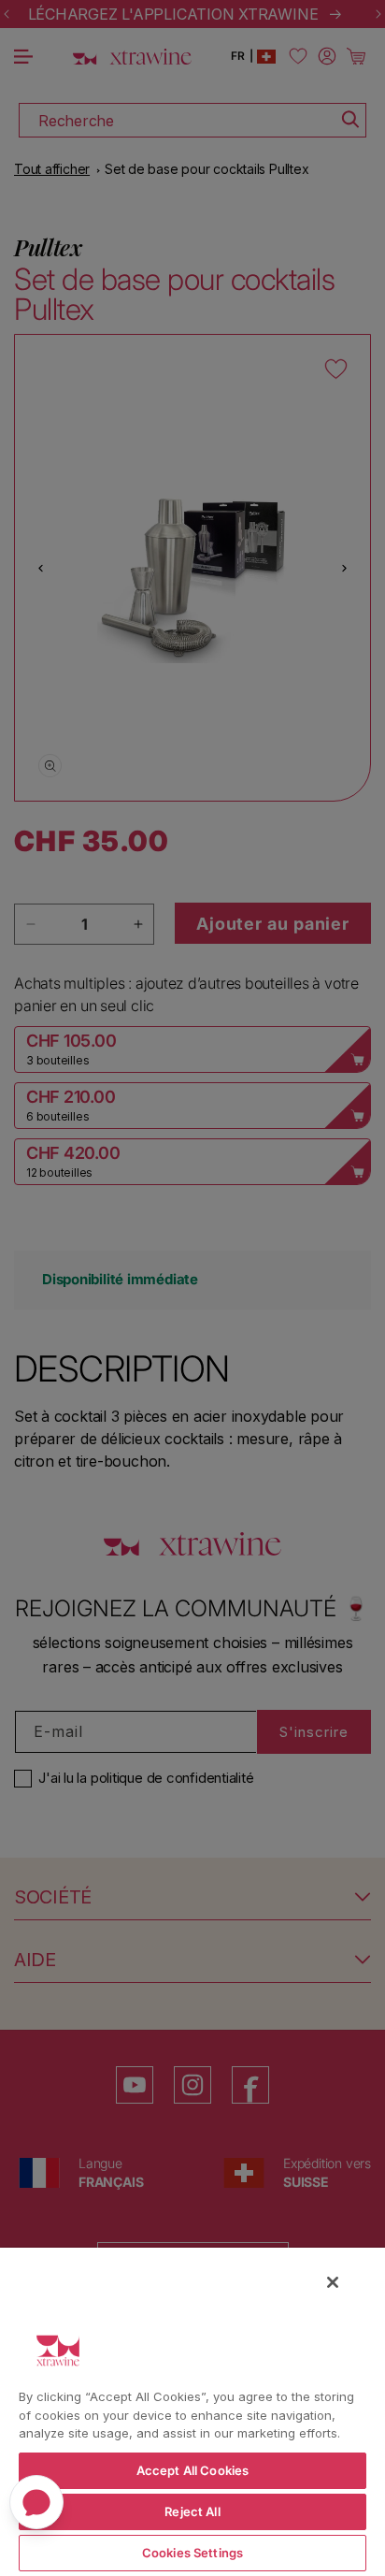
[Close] (333, 2282)
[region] (192, 2411)
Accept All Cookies (192, 2470)
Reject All (192, 2511)
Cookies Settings (192, 2553)
